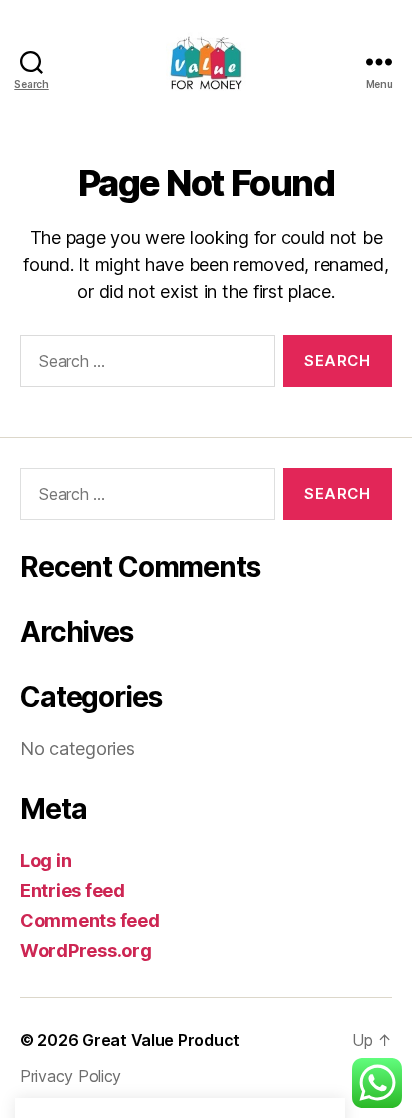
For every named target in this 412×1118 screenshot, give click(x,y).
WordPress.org (86, 950)
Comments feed (90, 920)
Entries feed (72, 890)
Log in (45, 860)
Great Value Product (161, 1040)
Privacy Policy (70, 1076)
